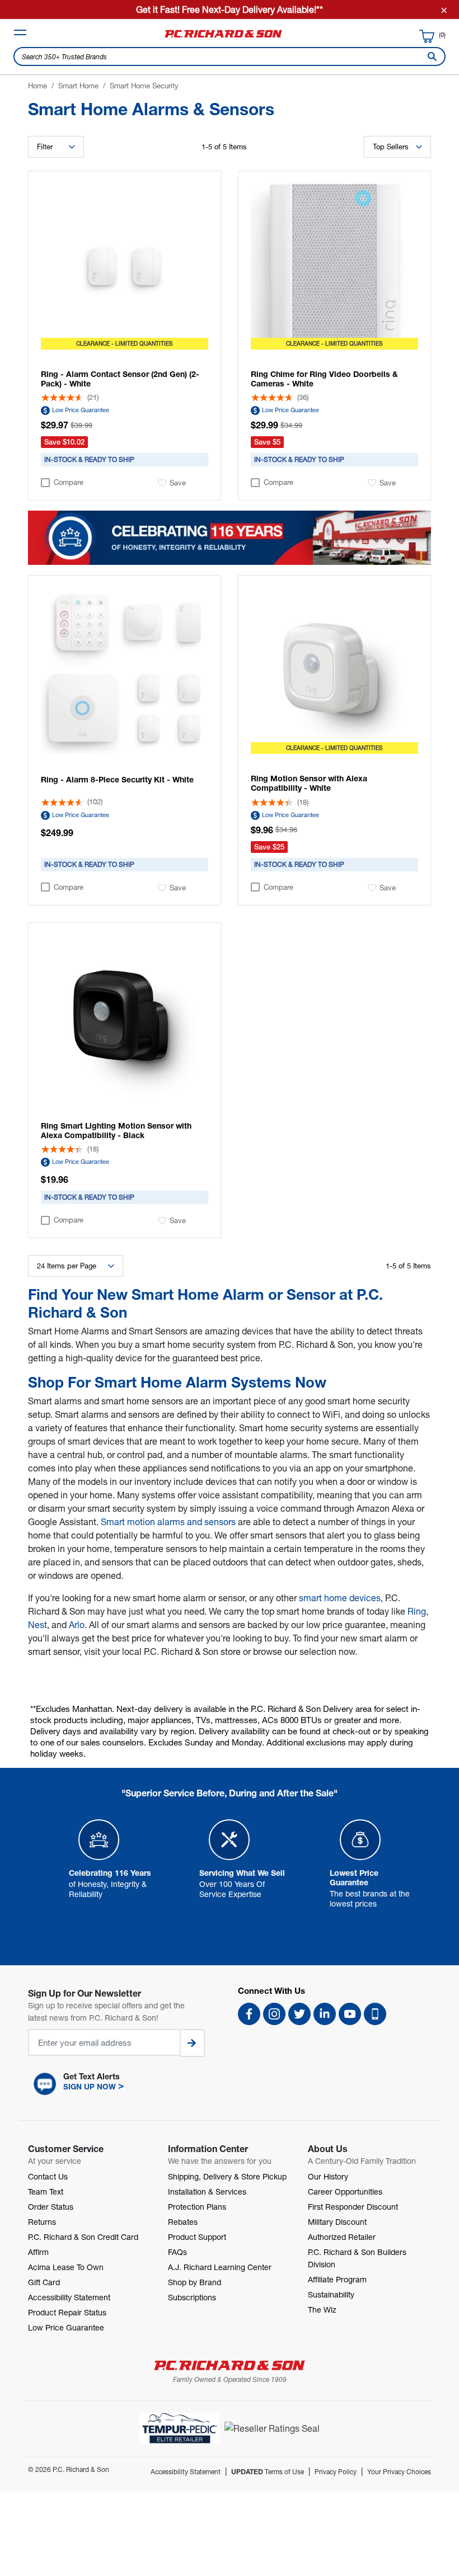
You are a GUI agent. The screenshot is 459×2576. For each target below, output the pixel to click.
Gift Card (44, 2282)
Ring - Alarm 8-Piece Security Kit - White (117, 779)
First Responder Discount (353, 2207)
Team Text (46, 2192)
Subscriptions (192, 2297)
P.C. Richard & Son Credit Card (83, 2237)
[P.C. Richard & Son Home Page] (230, 2365)
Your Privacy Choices (399, 2472)
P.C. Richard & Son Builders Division (357, 2258)
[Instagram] (274, 2014)
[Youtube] (350, 2014)
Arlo (77, 1624)
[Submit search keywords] (430, 56)
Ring (417, 1611)
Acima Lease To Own (66, 2267)
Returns (42, 2222)
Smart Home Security (144, 86)
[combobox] (230, 56)
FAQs (177, 2252)
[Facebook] (249, 2014)
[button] (125, 2084)
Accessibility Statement (69, 2297)
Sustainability (331, 2294)
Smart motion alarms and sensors (168, 1521)
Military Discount (337, 2222)
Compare (69, 482)
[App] (375, 2014)
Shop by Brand (195, 2282)
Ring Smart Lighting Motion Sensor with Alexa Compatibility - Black (116, 1130)
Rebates (183, 2222)
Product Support (197, 2237)
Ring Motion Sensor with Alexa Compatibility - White (309, 783)
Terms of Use (268, 2472)
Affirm (38, 2252)
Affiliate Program (337, 2279)
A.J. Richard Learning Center (220, 2267)
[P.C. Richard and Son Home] (223, 37)
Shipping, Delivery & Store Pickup (227, 2176)
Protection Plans (197, 2207)
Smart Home (78, 86)
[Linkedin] (325, 2014)
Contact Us (48, 2176)
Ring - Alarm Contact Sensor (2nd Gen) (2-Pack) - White (120, 379)
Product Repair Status (67, 2312)
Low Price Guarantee (81, 410)
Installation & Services (207, 2192)
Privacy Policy (336, 2472)
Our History (328, 2176)
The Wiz (322, 2310)
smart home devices (340, 1598)
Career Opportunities (345, 2192)
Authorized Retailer (342, 2237)
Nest (38, 1624)
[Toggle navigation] (20, 32)
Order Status (51, 2207)
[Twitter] (299, 2014)
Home (38, 86)
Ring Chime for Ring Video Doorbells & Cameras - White (324, 379)
